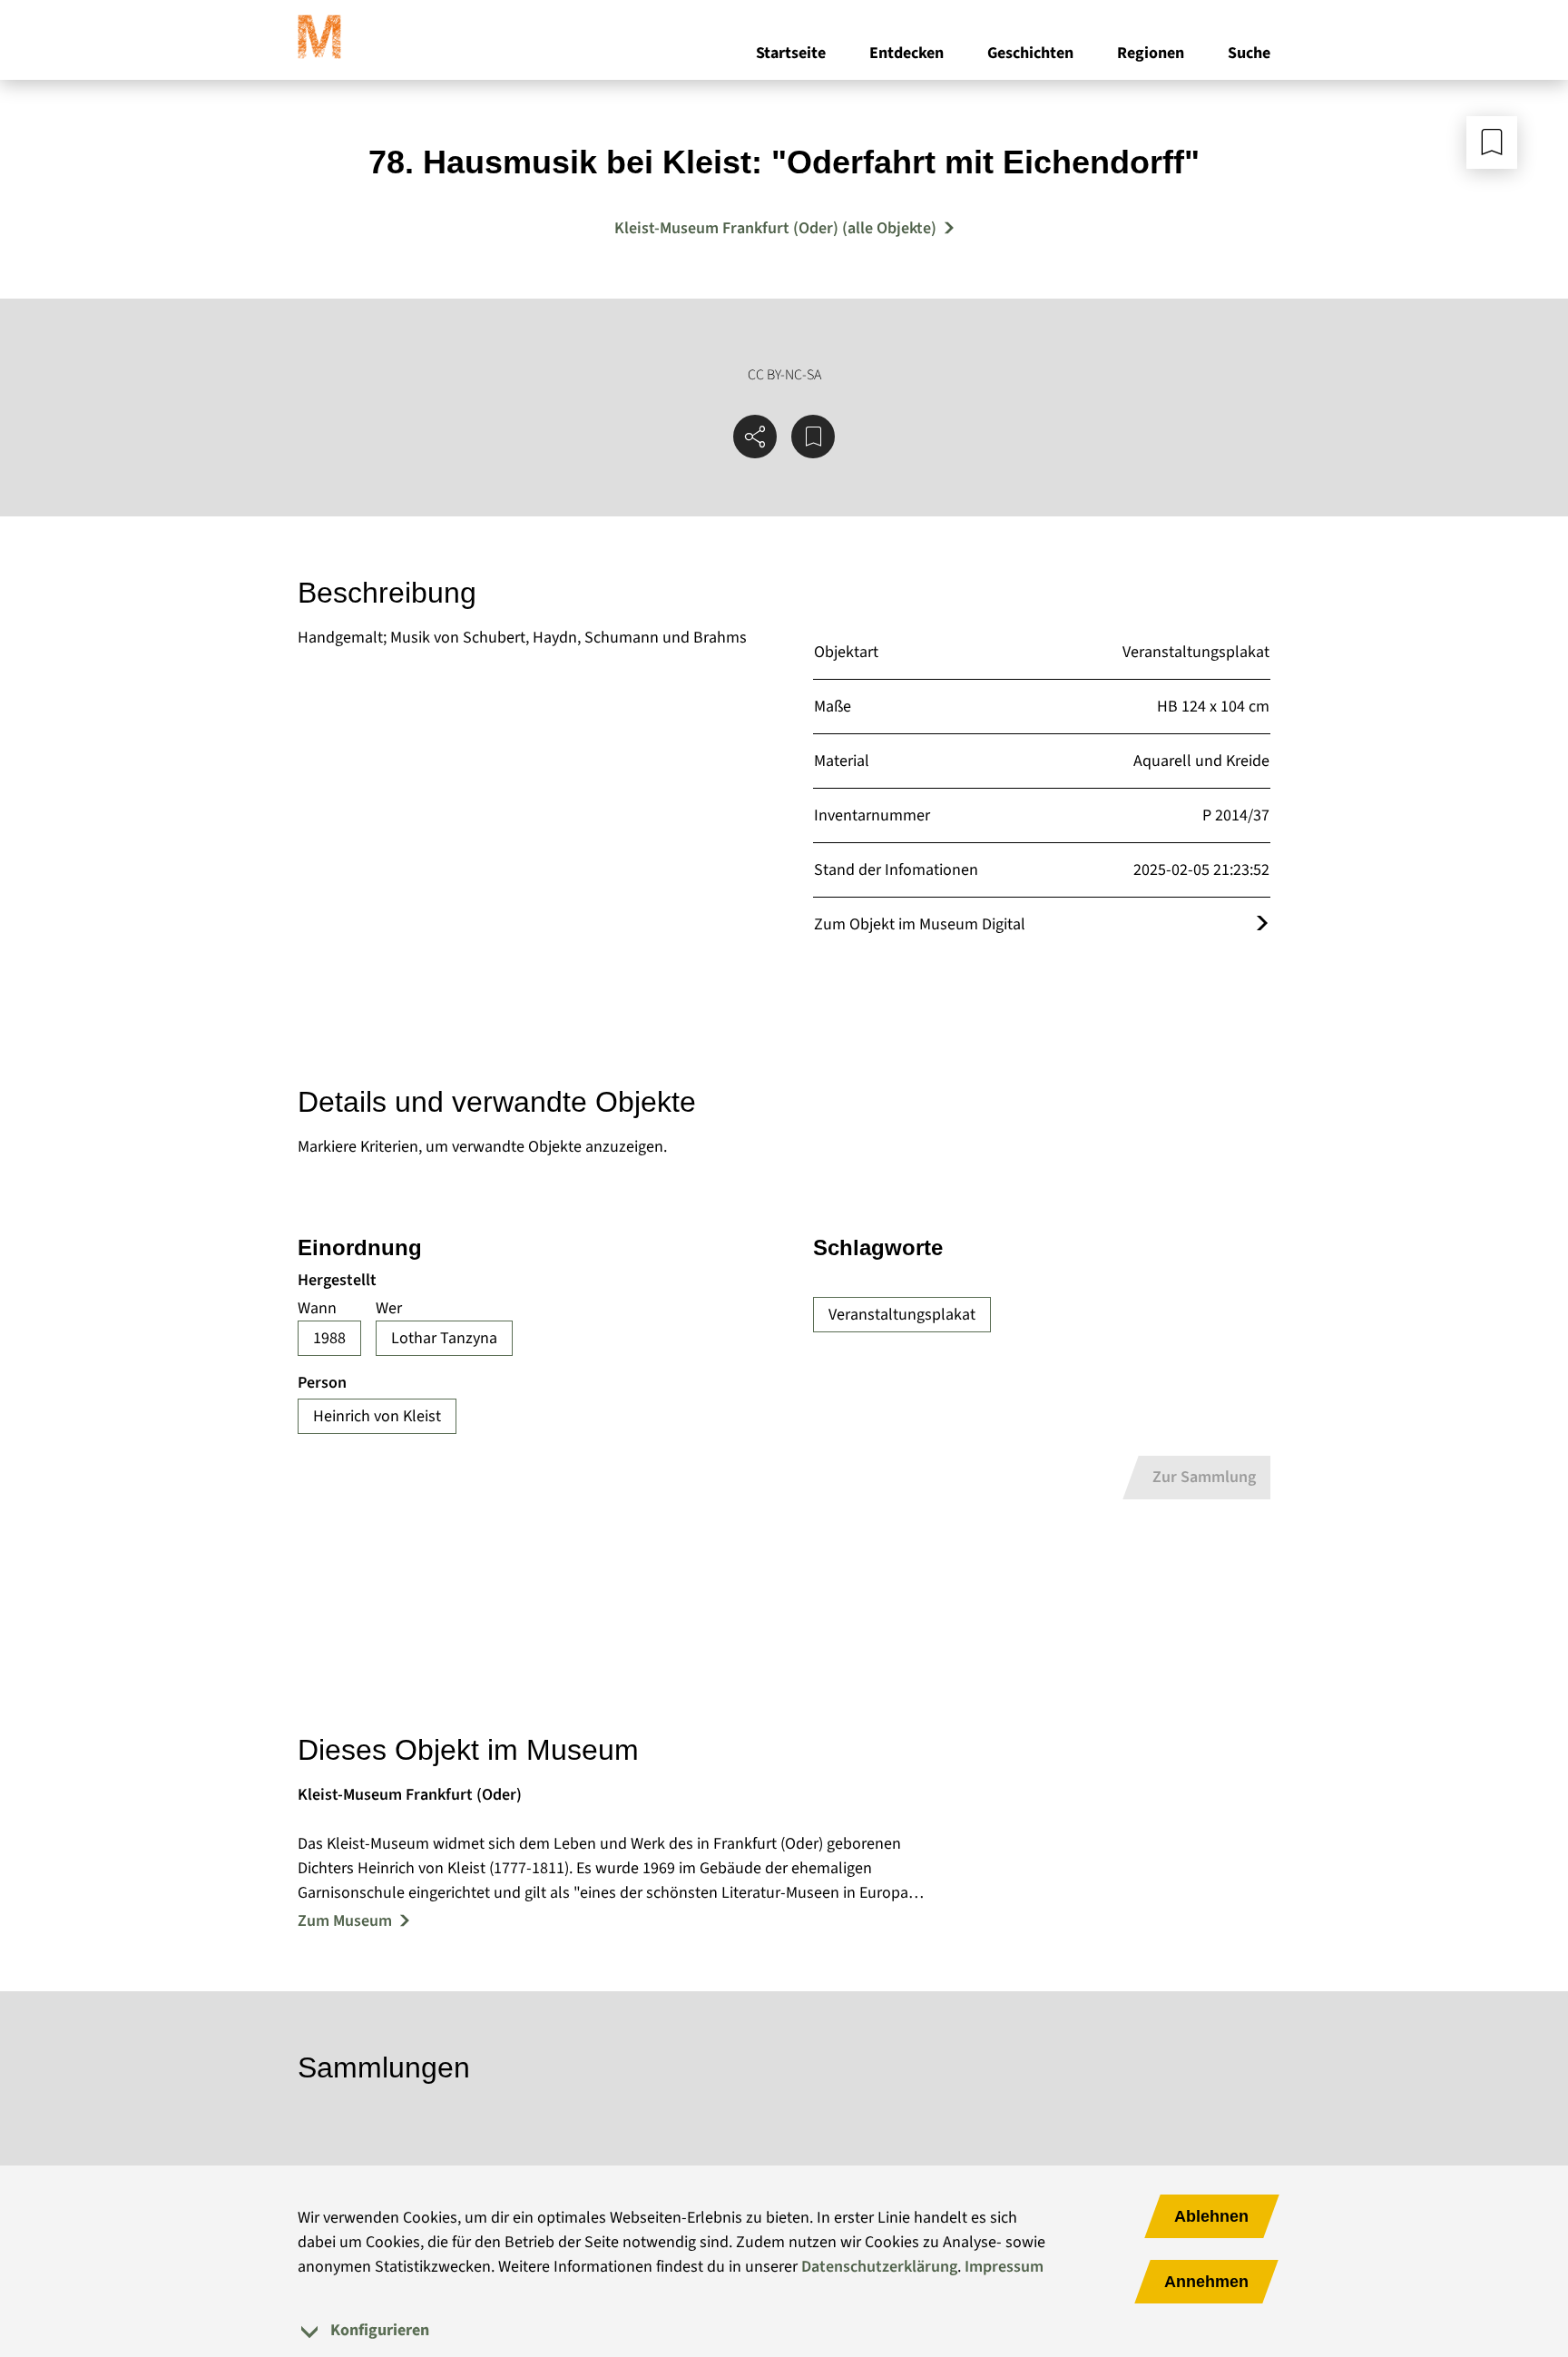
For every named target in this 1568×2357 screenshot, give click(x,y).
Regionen (1151, 53)
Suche (1249, 53)
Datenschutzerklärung (879, 2267)
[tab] (784, 2330)
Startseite (791, 53)
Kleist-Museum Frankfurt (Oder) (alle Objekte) (775, 228)
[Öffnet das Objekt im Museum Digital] (1262, 924)
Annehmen (1206, 2282)
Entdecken (906, 53)
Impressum (1004, 2267)
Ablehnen (1211, 2216)
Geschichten (1030, 53)
